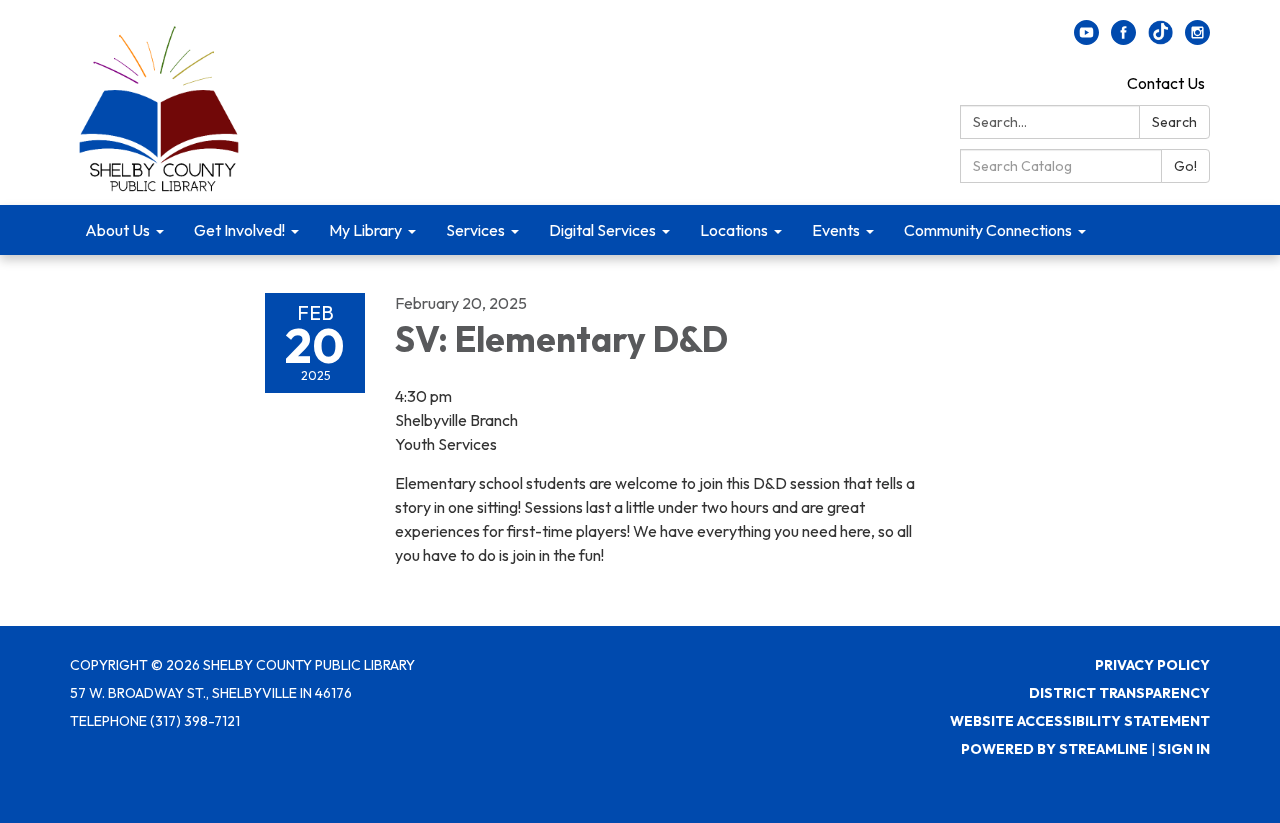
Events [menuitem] (836, 230)
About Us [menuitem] (117, 230)
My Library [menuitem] (365, 230)
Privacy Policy (1152, 665)
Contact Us (1166, 83)
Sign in (1184, 749)
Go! (1185, 166)
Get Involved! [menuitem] (239, 230)
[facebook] (1123, 39)
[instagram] (1197, 39)
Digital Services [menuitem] (602, 230)
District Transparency (1119, 693)
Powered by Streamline (1054, 749)
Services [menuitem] (475, 230)
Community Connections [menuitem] (988, 230)
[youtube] (1086, 39)
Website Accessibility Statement (1080, 721)
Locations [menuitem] (734, 230)
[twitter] (1160, 39)
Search (1174, 122)
